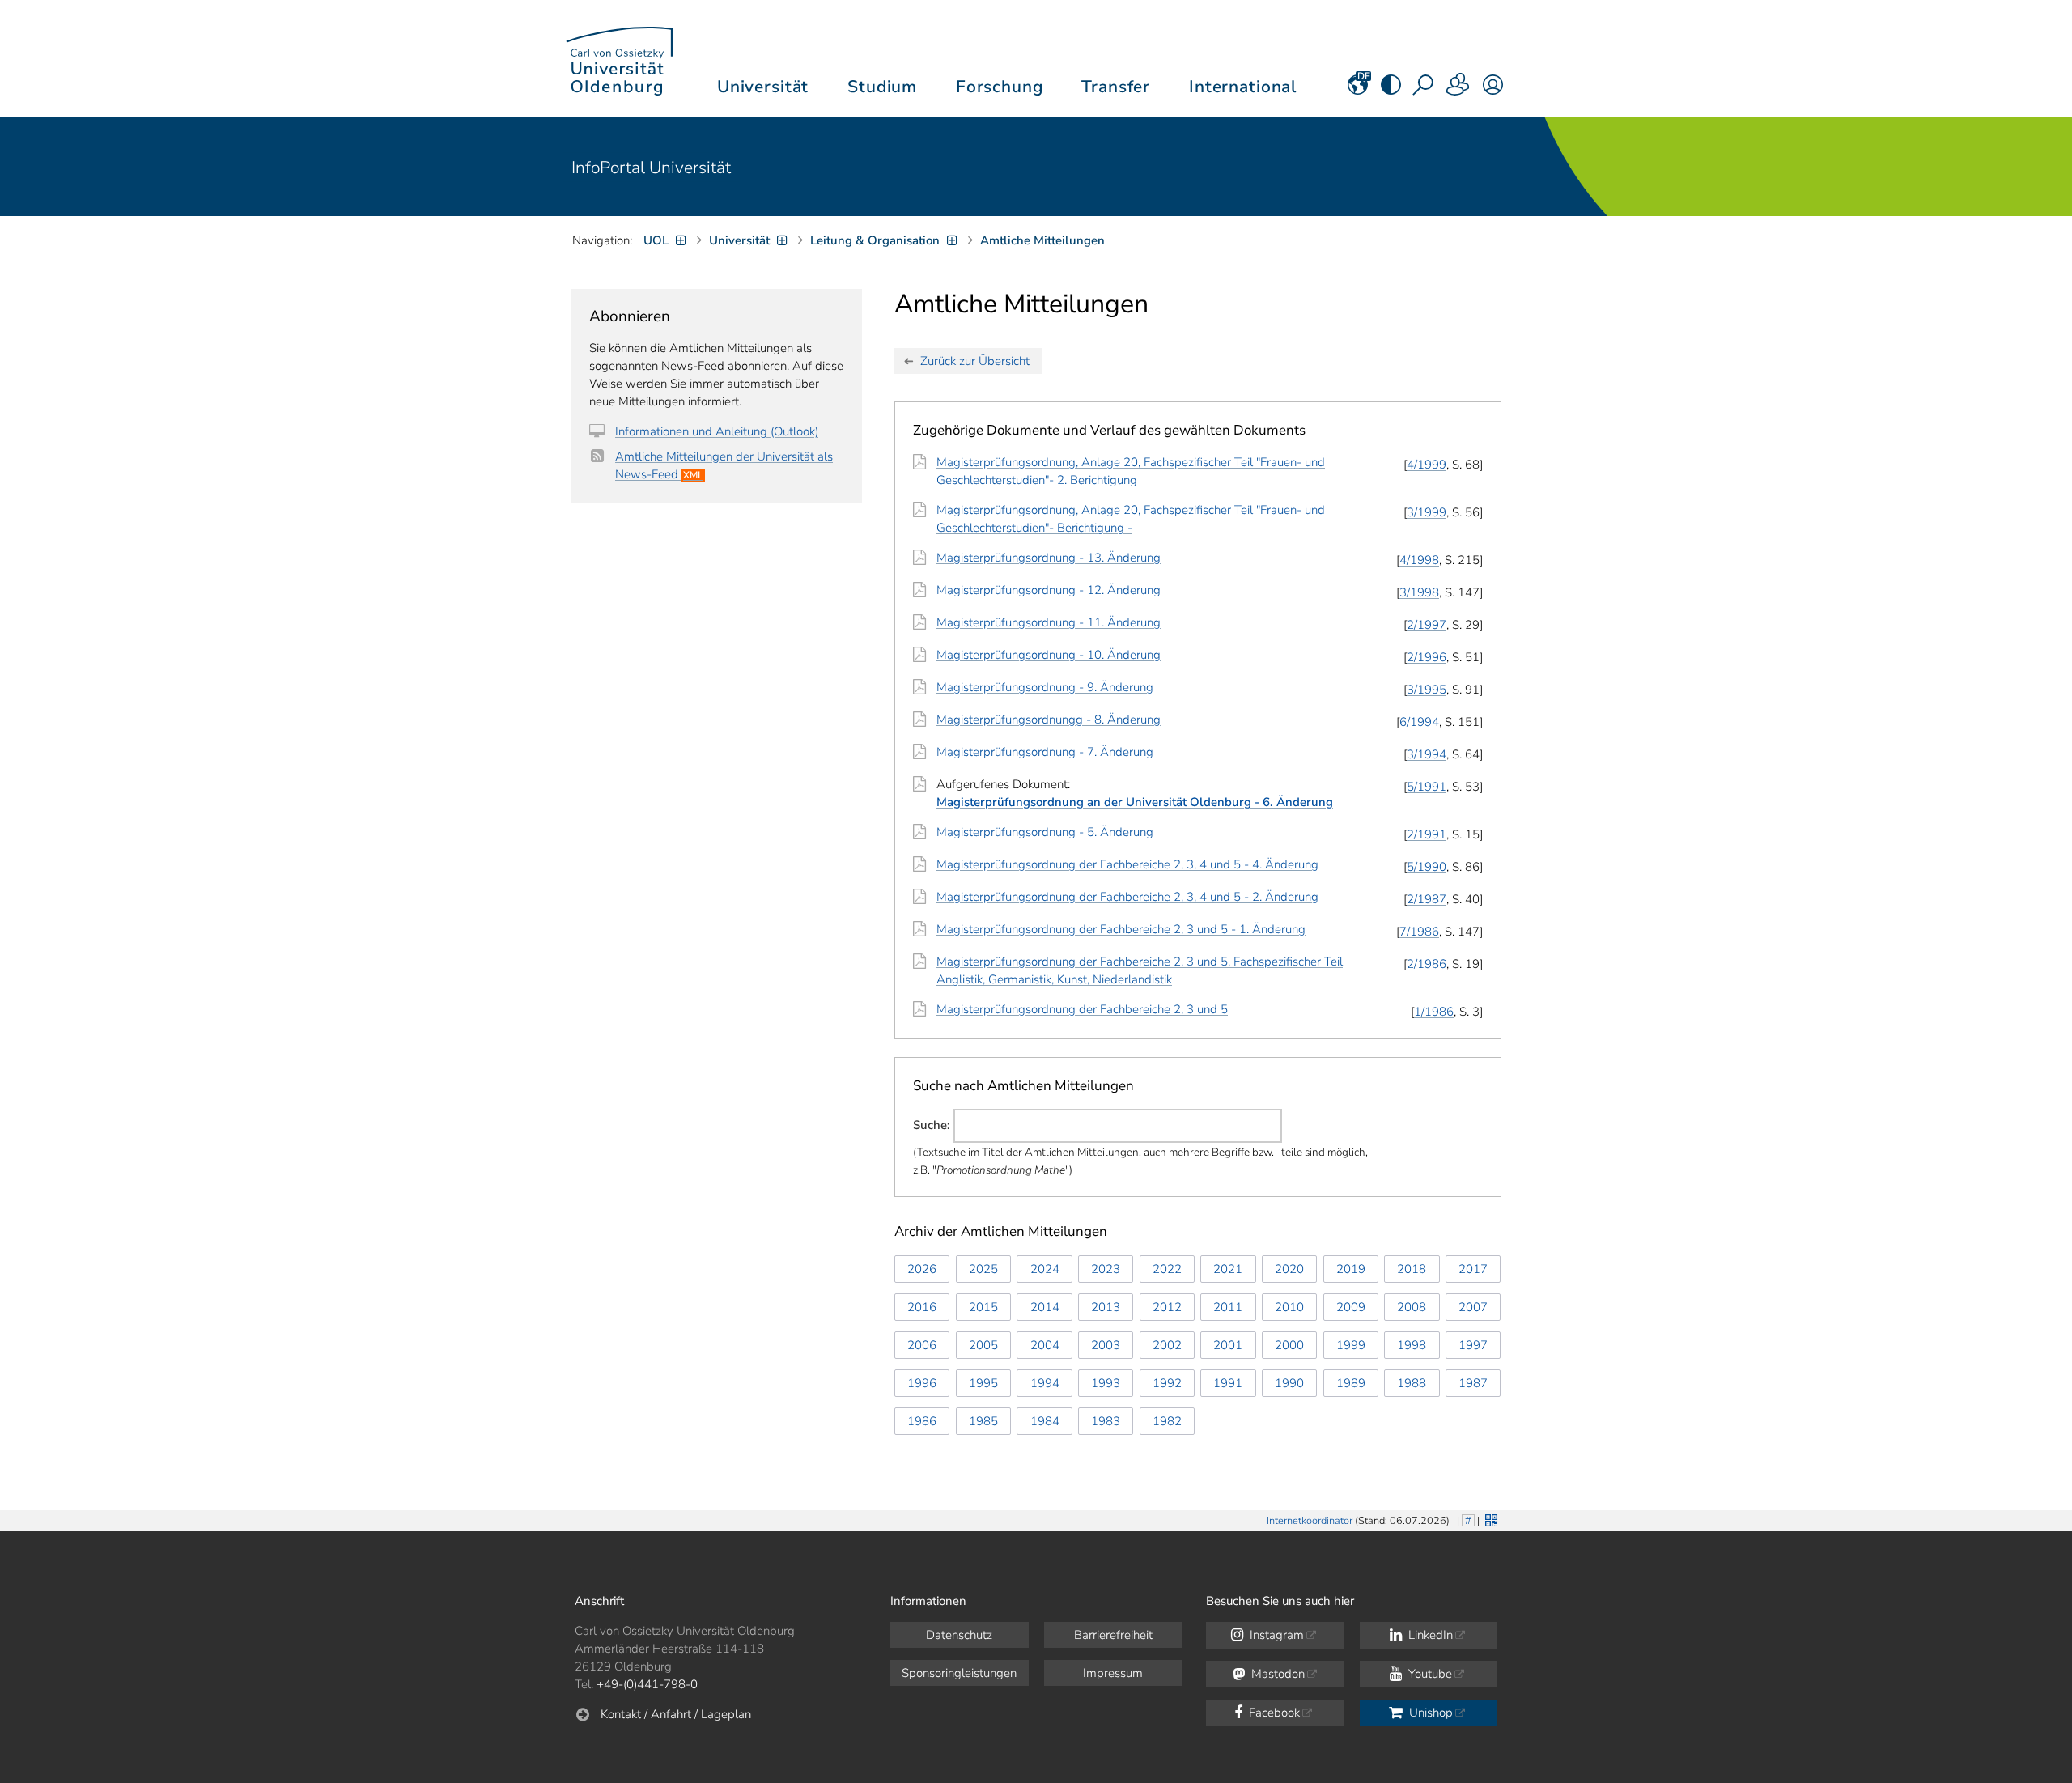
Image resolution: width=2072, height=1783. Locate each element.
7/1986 (1419, 932)
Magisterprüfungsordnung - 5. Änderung (1045, 832)
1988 (1412, 1383)
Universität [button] (763, 87)
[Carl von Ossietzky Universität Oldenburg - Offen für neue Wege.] (619, 59)
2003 (1106, 1345)
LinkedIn (1429, 1635)
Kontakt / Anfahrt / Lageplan (676, 1714)
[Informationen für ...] (1458, 90)
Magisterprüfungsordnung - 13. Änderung (1049, 558)
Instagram (1275, 1635)
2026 (922, 1269)
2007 (1473, 1307)
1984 (1045, 1421)
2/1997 (1427, 625)
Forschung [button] (1000, 87)
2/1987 (1427, 899)
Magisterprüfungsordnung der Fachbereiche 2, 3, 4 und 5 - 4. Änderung (1127, 864)
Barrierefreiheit (1113, 1635)
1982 (1167, 1421)
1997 (1473, 1345)
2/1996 (1427, 657)
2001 (1228, 1345)
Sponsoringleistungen (959, 1673)
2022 (1167, 1269)
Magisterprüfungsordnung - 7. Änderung (1045, 752)
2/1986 (1427, 964)
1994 (1045, 1383)
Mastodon (1276, 1674)
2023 (1106, 1269)
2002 (1167, 1345)
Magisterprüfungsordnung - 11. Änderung (1049, 622)
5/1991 (1427, 787)
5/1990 (1427, 867)
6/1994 (1419, 722)
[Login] (1493, 90)
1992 (1167, 1383)
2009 (1351, 1307)
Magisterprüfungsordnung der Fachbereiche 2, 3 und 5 (1082, 1009)
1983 (1106, 1421)
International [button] (1243, 87)
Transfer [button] (1116, 87)
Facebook (1273, 1713)
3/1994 (1427, 754)
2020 (1289, 1269)
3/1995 (1427, 690)
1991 (1228, 1383)
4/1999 (1427, 465)
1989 (1351, 1383)
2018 (1412, 1269)
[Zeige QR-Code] (1490, 1519)
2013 (1106, 1307)
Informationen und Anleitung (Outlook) (717, 431)
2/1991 (1427, 834)
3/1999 (1427, 512)
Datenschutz (959, 1635)
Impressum (1113, 1673)
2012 (1167, 1307)
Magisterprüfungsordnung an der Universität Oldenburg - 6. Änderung (1135, 802)
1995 (983, 1383)
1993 (1106, 1383)
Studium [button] (882, 87)
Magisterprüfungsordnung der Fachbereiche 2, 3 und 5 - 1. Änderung (1121, 929)
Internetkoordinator (1310, 1521)
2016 (922, 1307)
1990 (1289, 1383)
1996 (922, 1383)
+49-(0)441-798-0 (647, 1684)
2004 (1045, 1345)
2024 (1045, 1269)
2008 (1412, 1307)
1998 (1412, 1345)
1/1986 (1434, 1012)
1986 (922, 1421)
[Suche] (1424, 90)
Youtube (1429, 1674)
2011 (1228, 1307)
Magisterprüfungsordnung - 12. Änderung (1049, 590)
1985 (983, 1421)
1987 (1473, 1383)
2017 (1473, 1269)
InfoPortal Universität (651, 168)
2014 (1045, 1307)
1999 (1351, 1345)
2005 (983, 1345)
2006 (922, 1345)
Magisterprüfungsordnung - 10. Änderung (1049, 655)
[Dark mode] (1391, 90)
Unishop (1429, 1713)
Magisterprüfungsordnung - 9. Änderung (1045, 687)
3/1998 (1419, 592)
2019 (1351, 1269)
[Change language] (1358, 90)
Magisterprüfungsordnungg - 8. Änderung (1049, 720)
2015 (983, 1307)
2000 (1289, 1345)
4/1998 (1419, 560)
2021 (1228, 1269)
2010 (1289, 1307)
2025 (983, 1269)
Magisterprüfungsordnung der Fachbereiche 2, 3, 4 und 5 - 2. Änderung (1127, 897)
